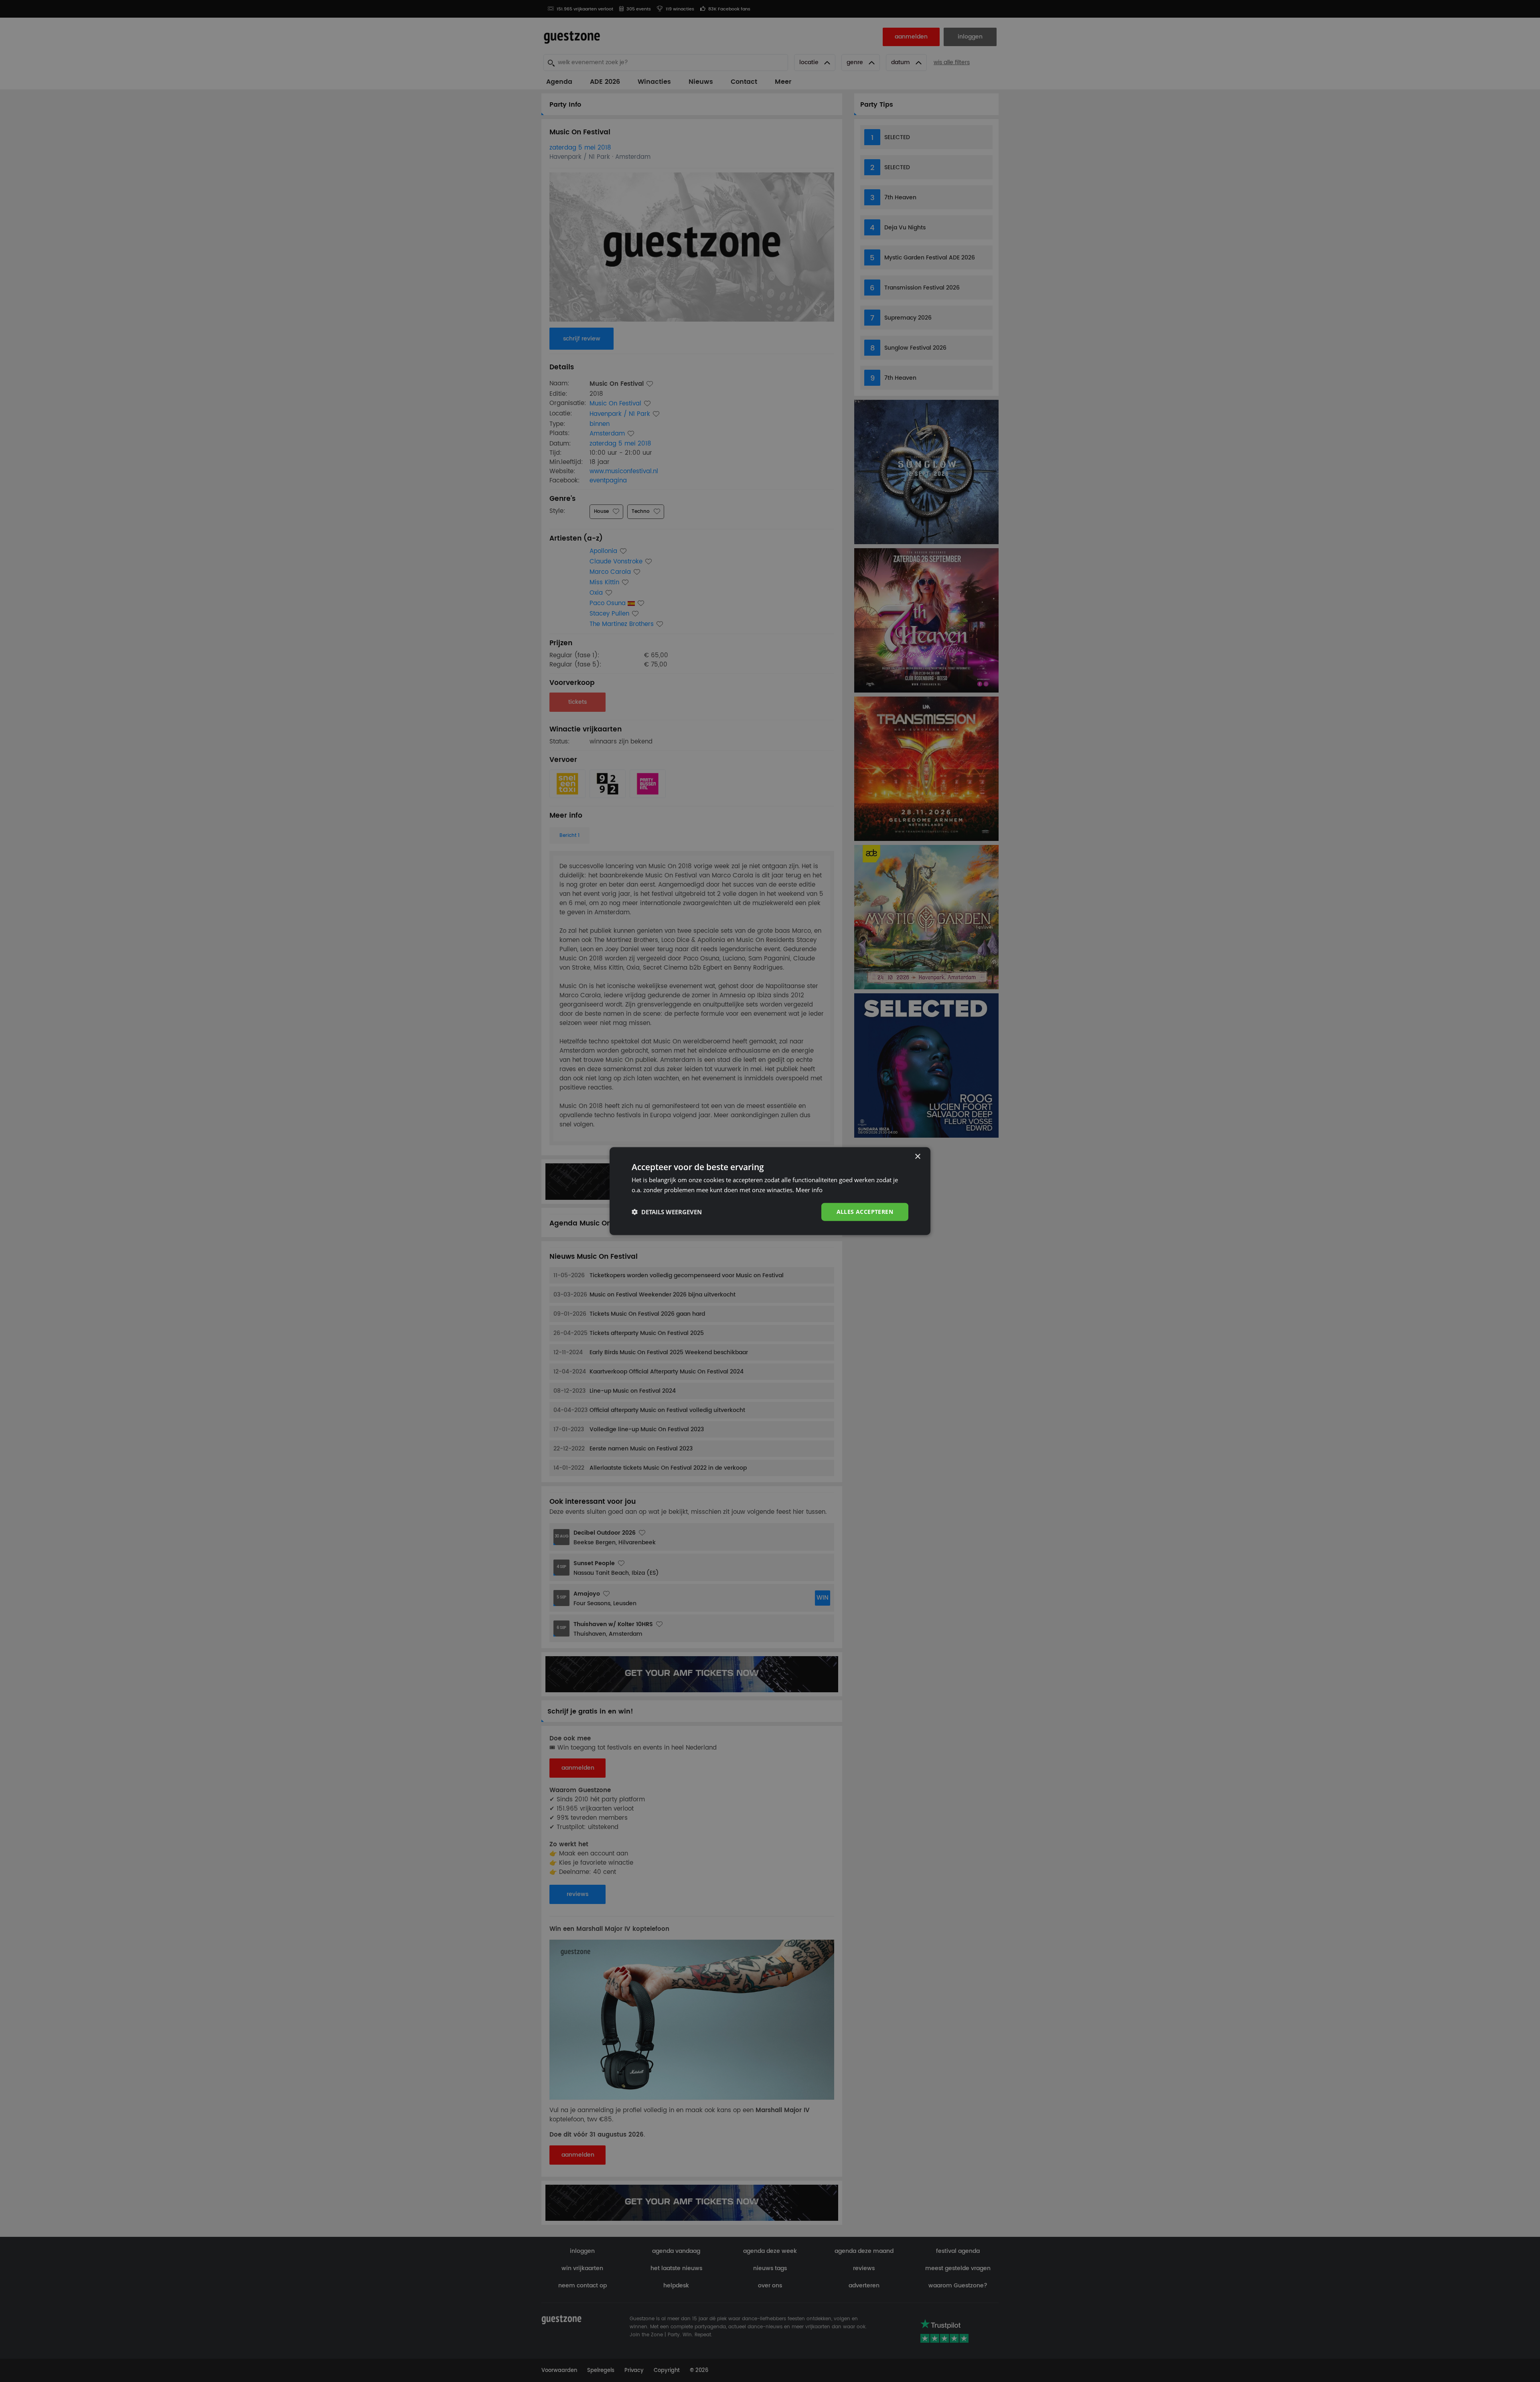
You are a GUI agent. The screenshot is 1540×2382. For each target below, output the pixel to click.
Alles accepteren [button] (865, 1212)
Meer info (809, 1190)
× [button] (917, 1157)
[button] (667, 1212)
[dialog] (770, 1191)
